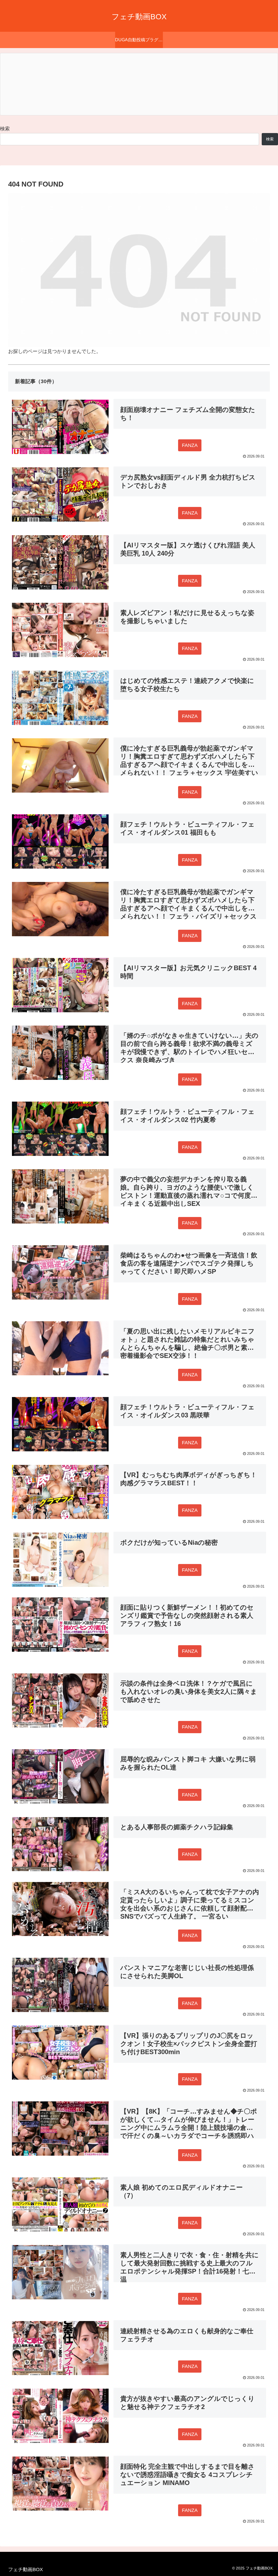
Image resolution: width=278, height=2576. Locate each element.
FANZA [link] (190, 445)
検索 (5, 129)
